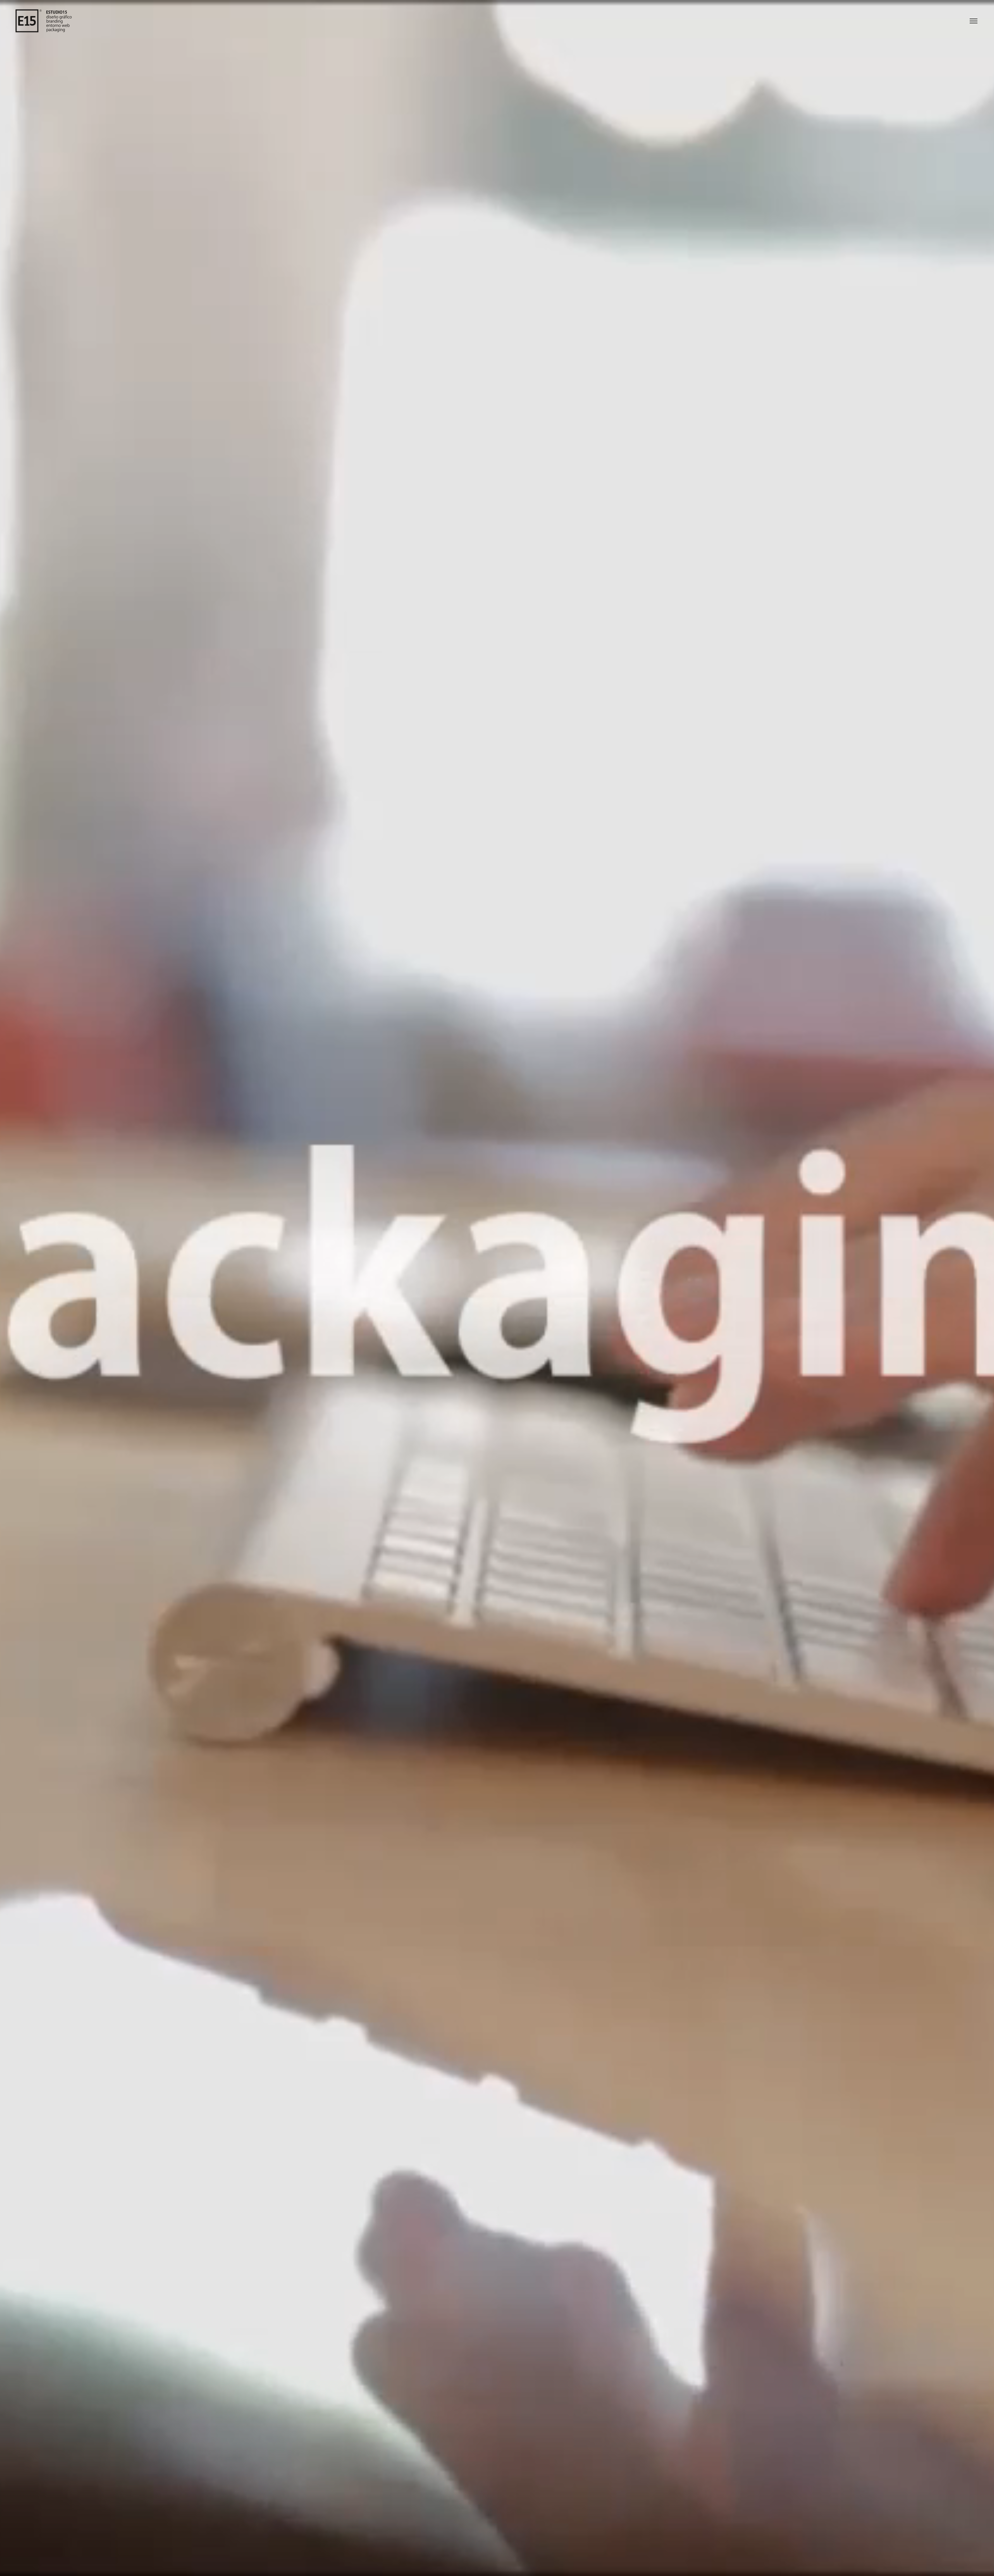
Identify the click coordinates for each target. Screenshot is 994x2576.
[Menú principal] (974, 21)
